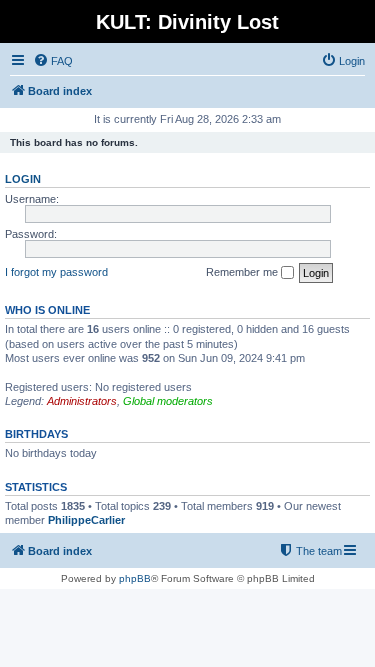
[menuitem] (53, 61)
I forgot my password (56, 272)
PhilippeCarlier (86, 520)
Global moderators (168, 401)
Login (23, 179)
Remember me (243, 272)
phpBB (135, 578)
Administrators (82, 401)
